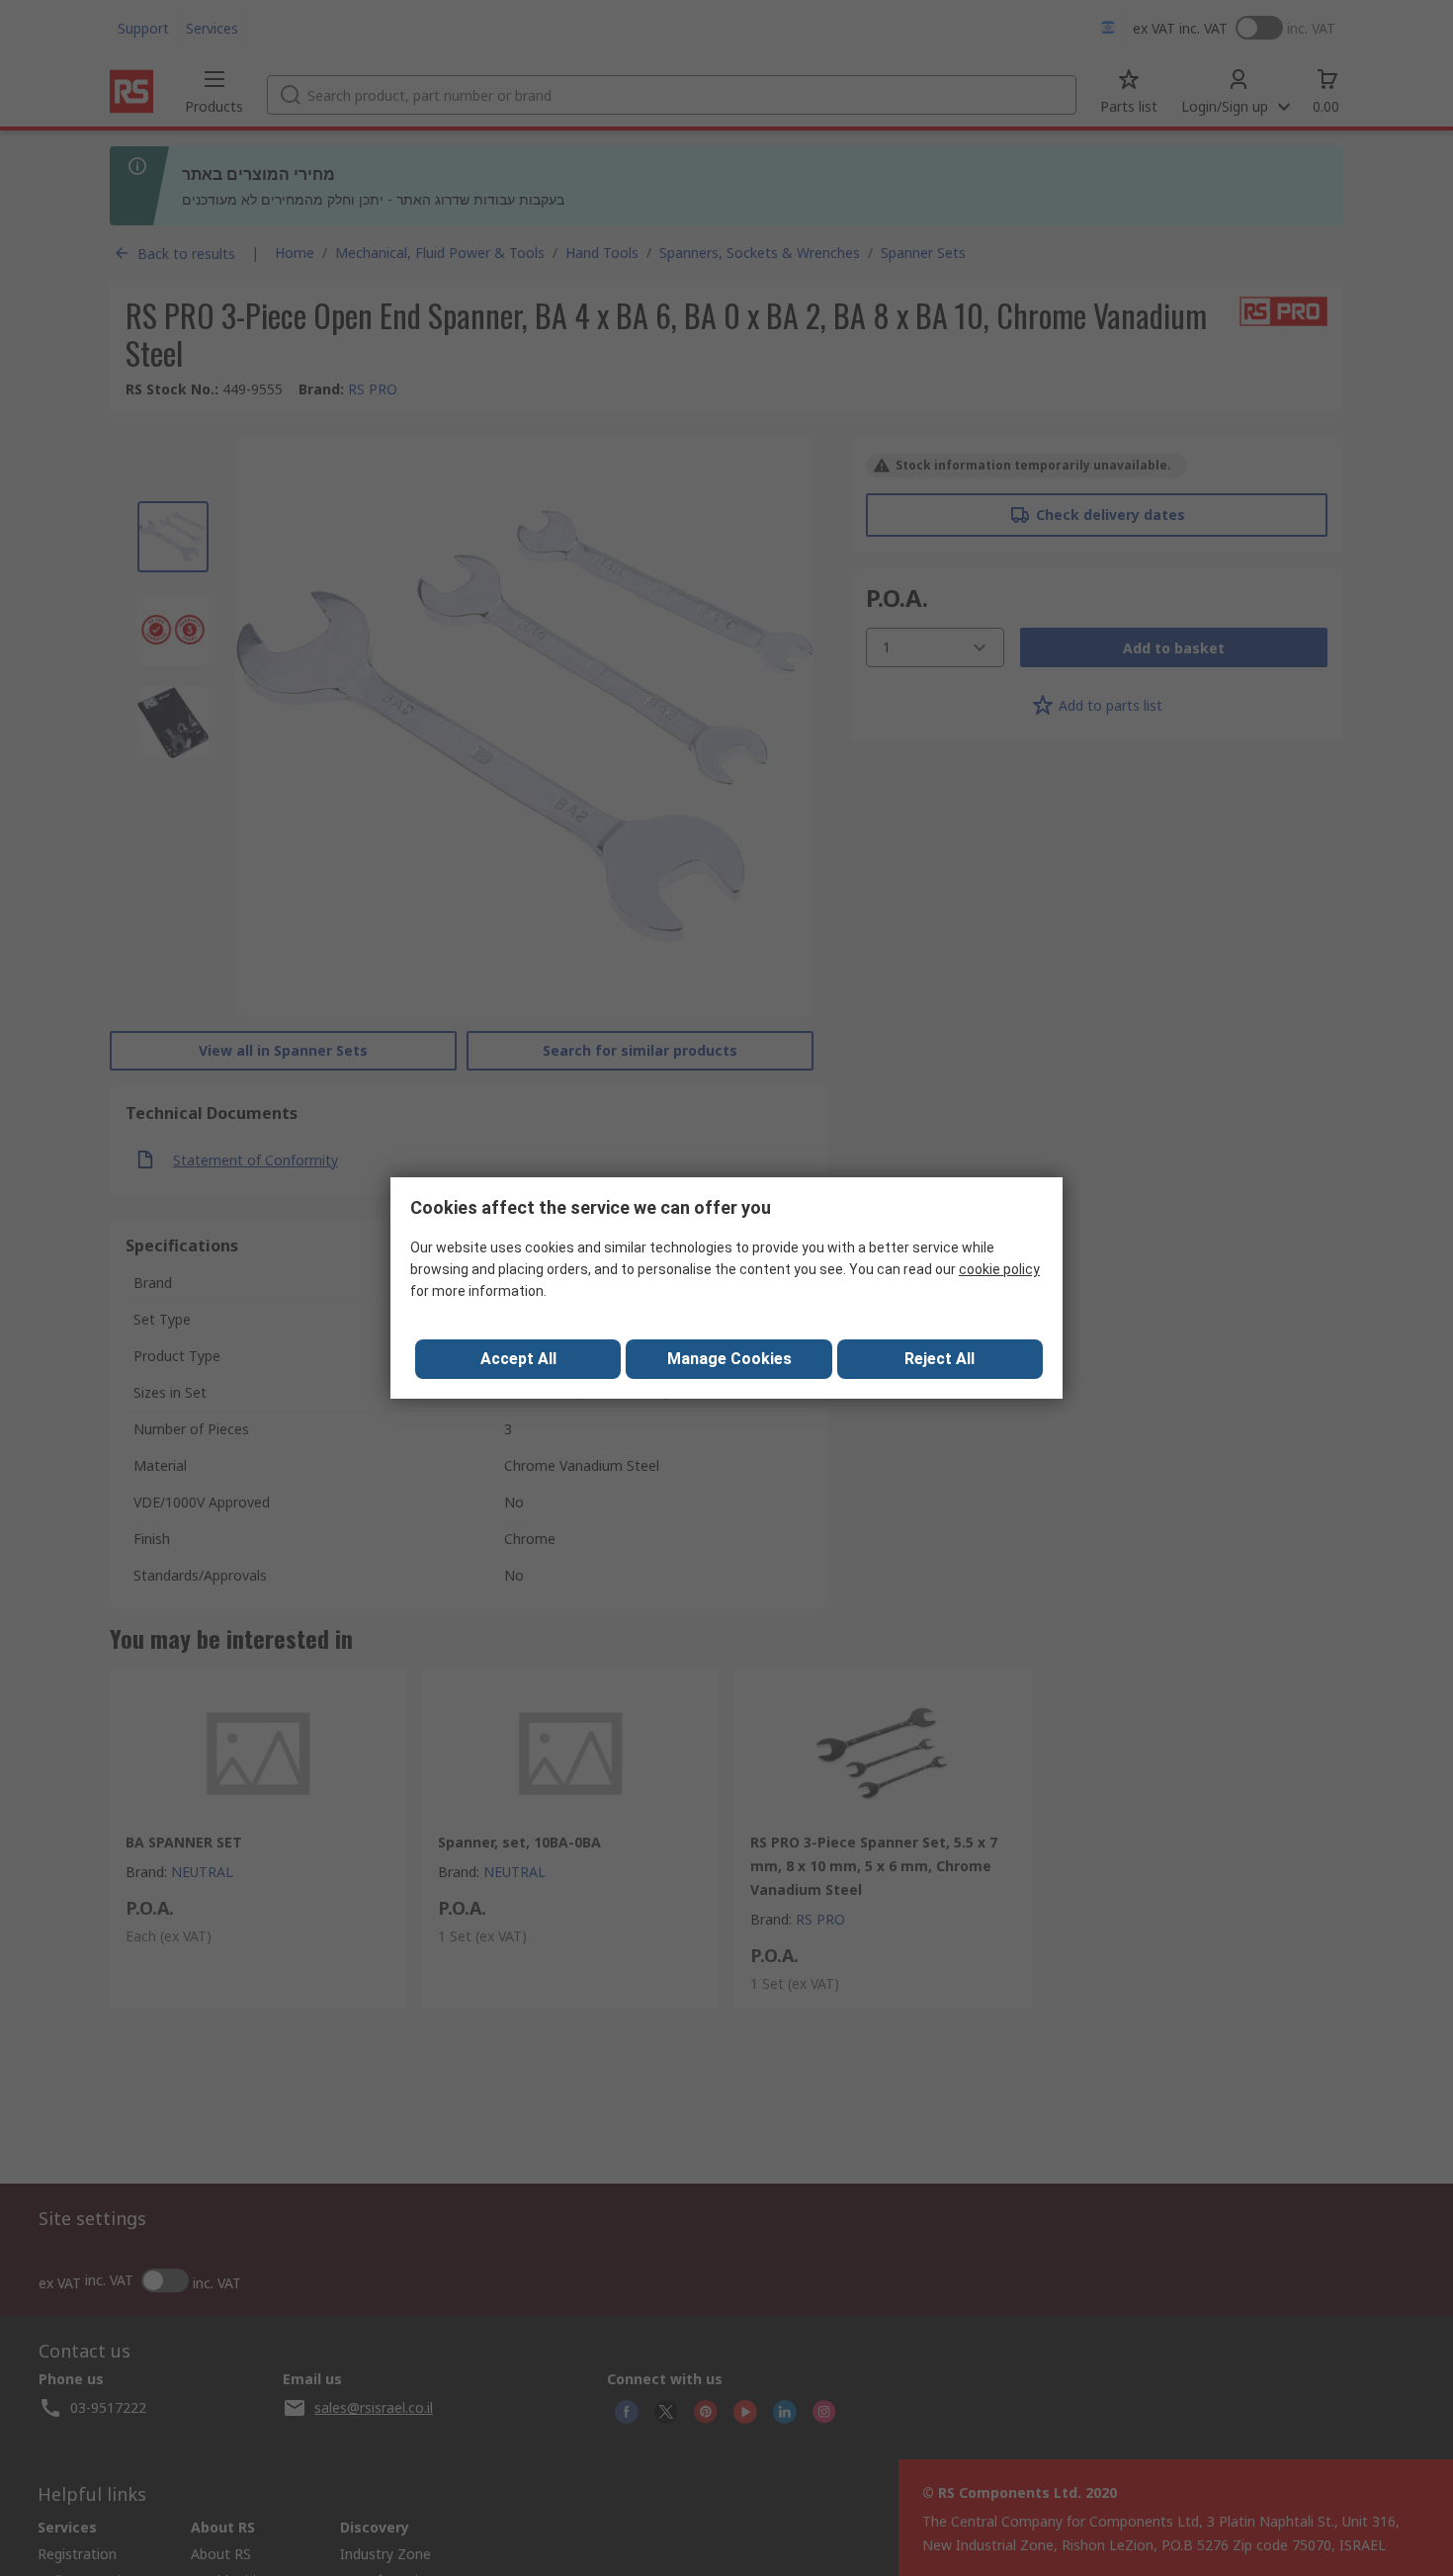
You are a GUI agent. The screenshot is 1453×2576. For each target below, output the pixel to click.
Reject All (940, 1359)
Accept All (518, 1359)
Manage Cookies (729, 1359)
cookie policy (999, 1269)
